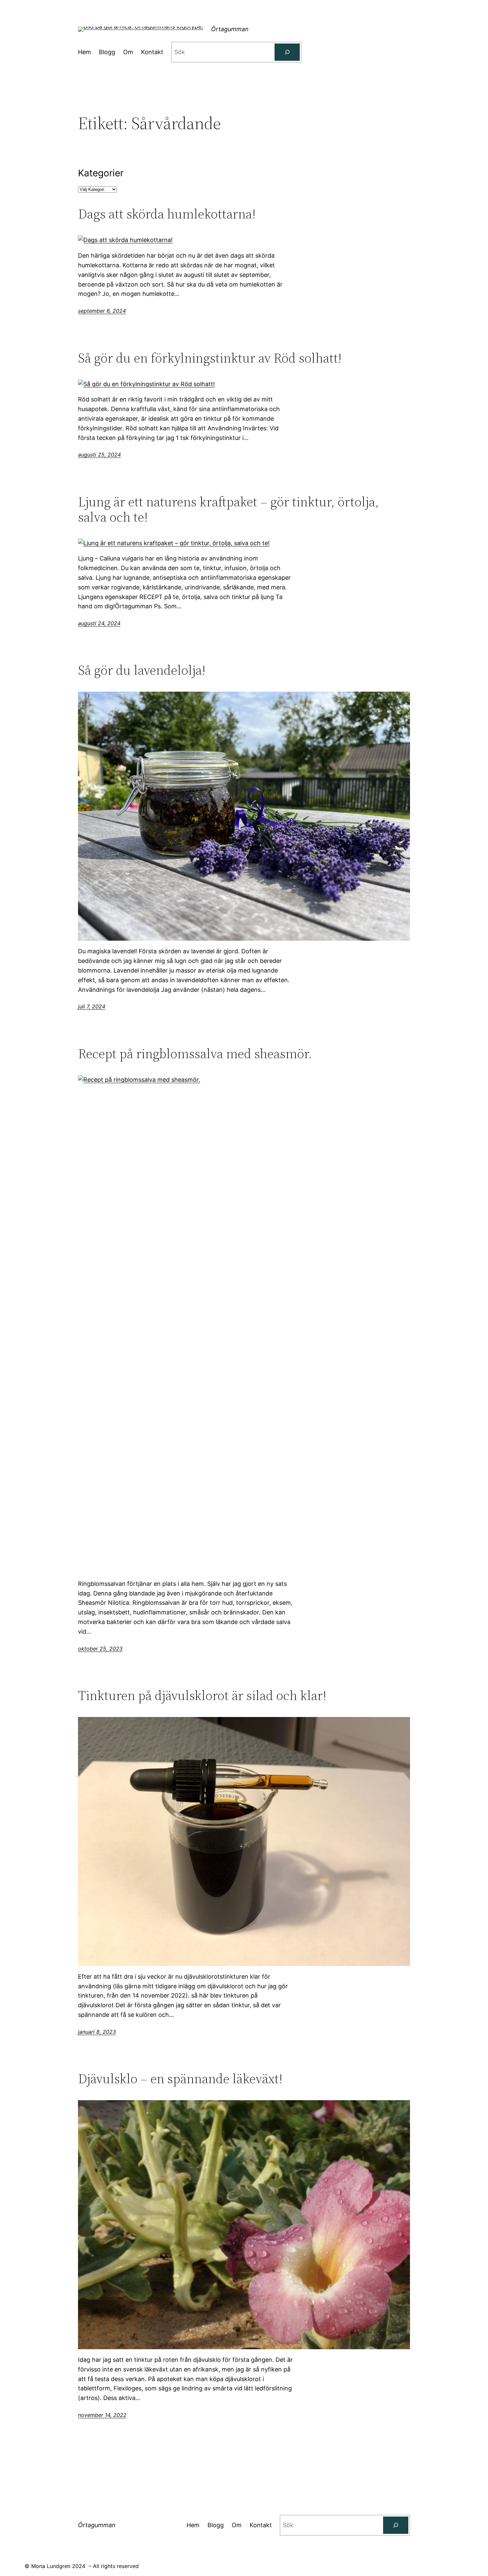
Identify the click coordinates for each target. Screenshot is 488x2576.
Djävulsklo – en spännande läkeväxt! (180, 2079)
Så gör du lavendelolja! (142, 670)
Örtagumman (230, 29)
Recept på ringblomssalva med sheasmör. (195, 1054)
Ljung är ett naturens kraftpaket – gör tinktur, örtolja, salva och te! (228, 509)
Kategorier (101, 173)
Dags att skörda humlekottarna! (167, 214)
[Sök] (287, 52)
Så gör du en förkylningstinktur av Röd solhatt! (210, 358)
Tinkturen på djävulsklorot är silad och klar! (202, 1695)
